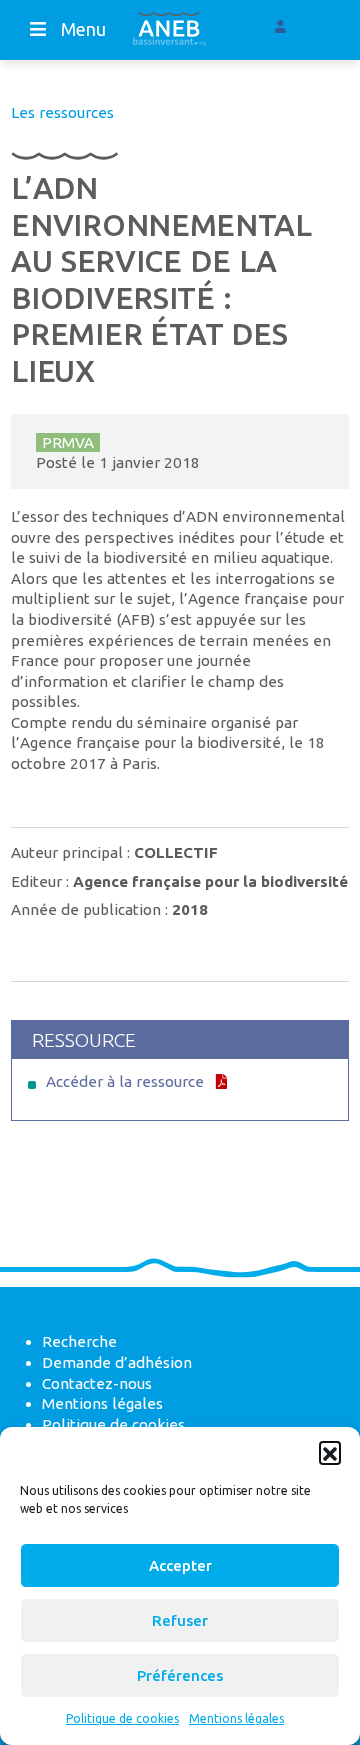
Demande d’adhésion (117, 1362)
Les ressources (62, 112)
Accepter (180, 1565)
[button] (330, 1452)
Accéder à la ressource (125, 1081)
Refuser (180, 1620)
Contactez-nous (97, 1383)
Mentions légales (236, 1718)
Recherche (79, 1341)
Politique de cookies (122, 1718)
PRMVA (68, 442)
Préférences (180, 1675)
